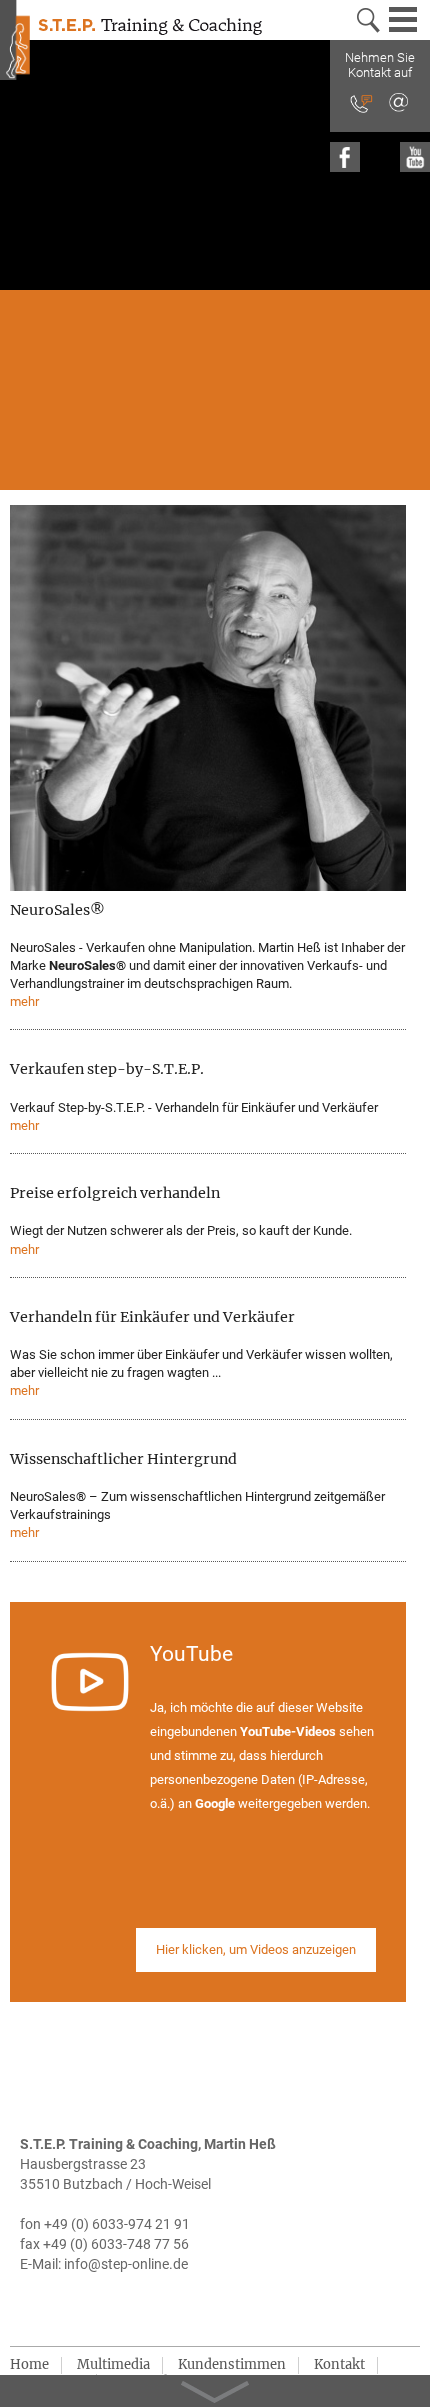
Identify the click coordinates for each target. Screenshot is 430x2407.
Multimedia (113, 2365)
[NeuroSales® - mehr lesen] (208, 700)
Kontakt (339, 2365)
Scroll (215, 2384)
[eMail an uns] (398, 104)
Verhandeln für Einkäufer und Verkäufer (152, 1317)
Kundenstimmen (232, 2365)
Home (29, 2365)
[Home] (15, 43)
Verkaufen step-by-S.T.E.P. (107, 1069)
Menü (405, 20)
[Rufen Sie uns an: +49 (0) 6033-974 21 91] (361, 105)
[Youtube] (415, 157)
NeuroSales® (57, 910)
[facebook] (345, 157)
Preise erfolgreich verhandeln (115, 1193)
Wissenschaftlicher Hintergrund (123, 1459)
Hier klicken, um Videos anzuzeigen (256, 1949)
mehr (24, 1001)
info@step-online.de (126, 2264)
